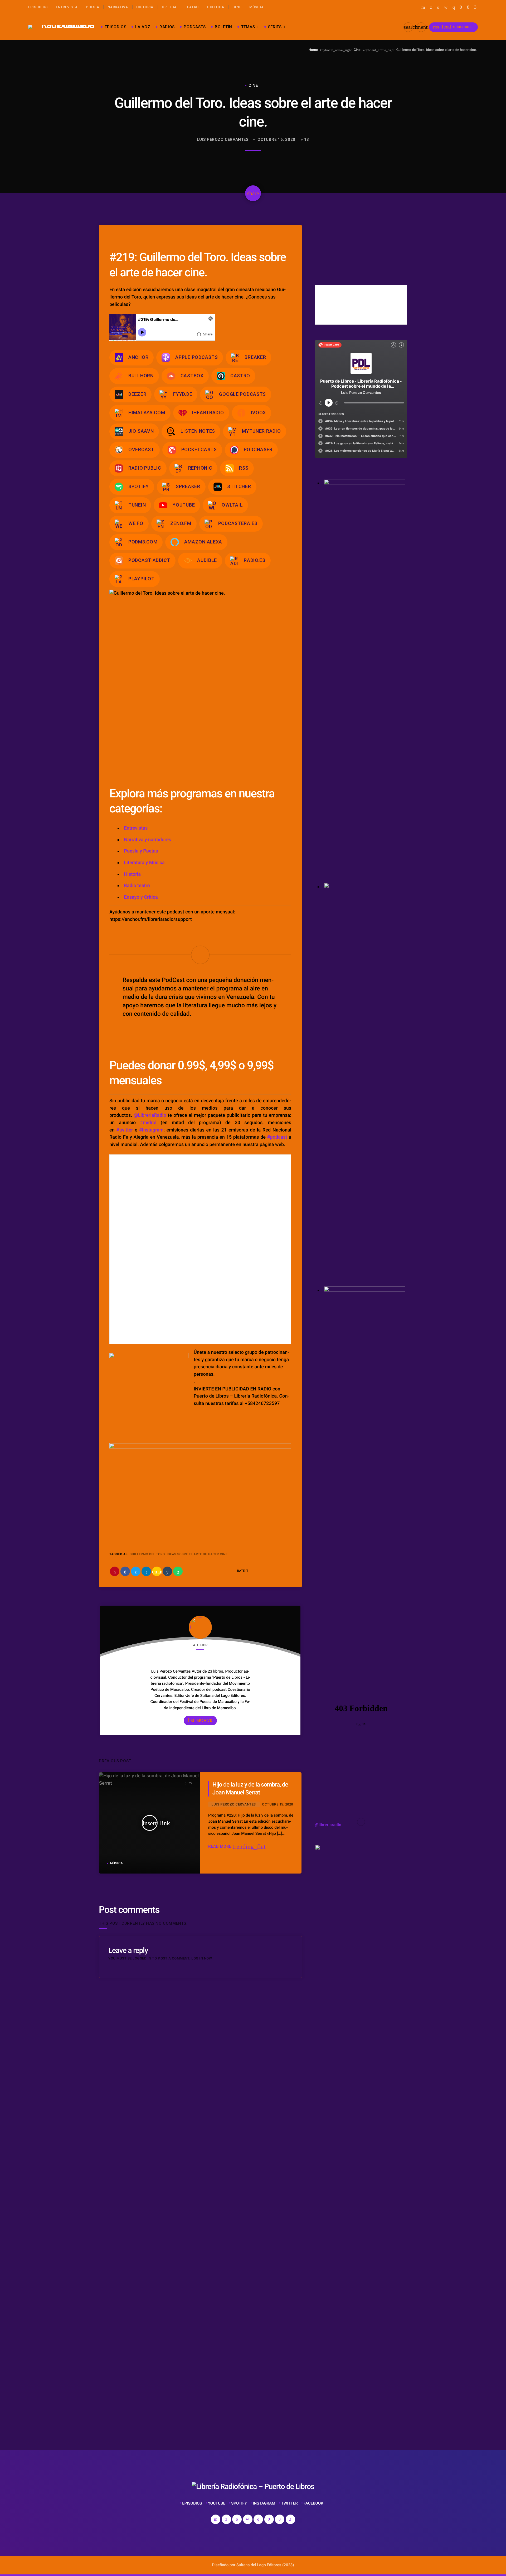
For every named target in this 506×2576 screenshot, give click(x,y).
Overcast (141, 449)
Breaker (255, 357)
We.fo (136, 523)
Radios (167, 27)
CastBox (192, 376)
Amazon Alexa (203, 542)
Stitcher (239, 486)
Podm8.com (143, 542)
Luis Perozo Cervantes (223, 139)
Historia (145, 7)
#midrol (148, 1123)
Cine (237, 7)
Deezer (137, 394)
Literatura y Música (144, 863)
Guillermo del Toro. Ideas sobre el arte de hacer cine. (179, 1554)
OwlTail (232, 505)
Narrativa (118, 7)
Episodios (38, 7)
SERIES (275, 27)
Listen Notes (198, 431)
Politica (216, 7)
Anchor (138, 357)
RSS (244, 468)
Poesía (93, 7)
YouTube (184, 505)
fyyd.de (183, 394)
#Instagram (151, 1130)
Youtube (217, 2503)
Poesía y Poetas (141, 851)
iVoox (259, 413)
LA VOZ (143, 27)
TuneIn (137, 505)
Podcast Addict (149, 560)
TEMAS (248, 27)
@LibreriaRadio (150, 1115)
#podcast (277, 1137)
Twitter (290, 2503)
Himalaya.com (147, 413)
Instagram (264, 2503)
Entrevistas (136, 828)
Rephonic (200, 468)
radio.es (255, 560)
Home (313, 50)
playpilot (141, 579)
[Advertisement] (158, 2369)
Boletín (223, 27)
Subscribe (453, 27)
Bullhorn (141, 376)
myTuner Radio (261, 431)
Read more (237, 1846)
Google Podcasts (242, 394)
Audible (207, 560)
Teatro (192, 7)
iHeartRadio (208, 413)
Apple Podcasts (196, 357)
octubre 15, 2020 (277, 1804)
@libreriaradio (328, 1825)
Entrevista (67, 7)
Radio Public (145, 468)
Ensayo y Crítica (141, 897)
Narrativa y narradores (148, 840)
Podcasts (195, 27)
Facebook (313, 2503)
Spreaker (188, 486)
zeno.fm (181, 523)
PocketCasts (199, 449)
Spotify (139, 486)
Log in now (202, 1958)
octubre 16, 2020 (276, 139)
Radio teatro (137, 886)
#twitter (125, 1130)
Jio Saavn (141, 431)
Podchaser (258, 449)
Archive (200, 1720)
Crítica (169, 7)
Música (256, 7)
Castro (240, 376)
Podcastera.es (238, 523)
